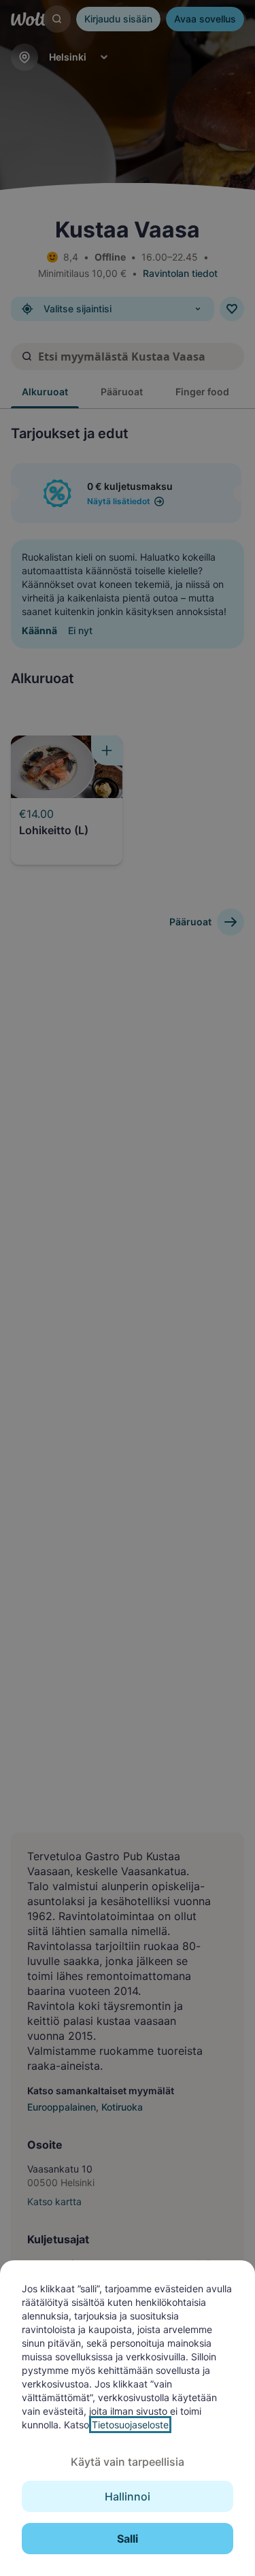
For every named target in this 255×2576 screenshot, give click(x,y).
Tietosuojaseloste (130, 2425)
